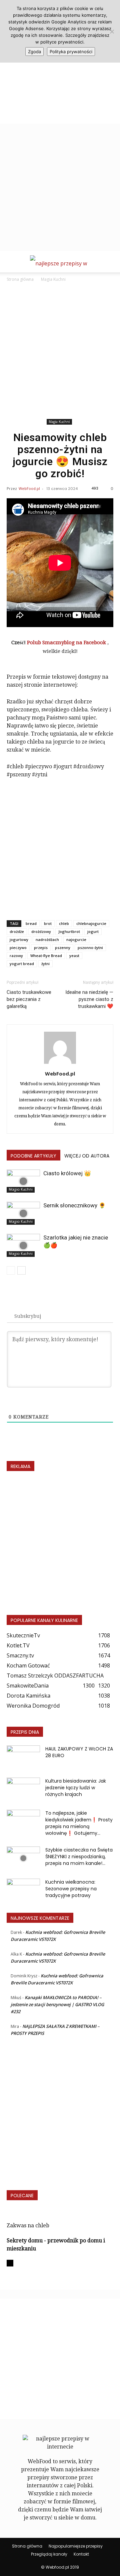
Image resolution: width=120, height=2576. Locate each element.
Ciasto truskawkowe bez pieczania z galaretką (29, 999)
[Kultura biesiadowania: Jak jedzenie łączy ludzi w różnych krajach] (23, 1789)
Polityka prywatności (71, 52)
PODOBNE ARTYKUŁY (33, 1156)
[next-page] (21, 1270)
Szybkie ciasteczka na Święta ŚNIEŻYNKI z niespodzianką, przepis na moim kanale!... (79, 1857)
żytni (45, 964)
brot (48, 923)
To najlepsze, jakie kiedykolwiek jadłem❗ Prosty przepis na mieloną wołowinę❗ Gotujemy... (79, 1823)
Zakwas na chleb (28, 2225)
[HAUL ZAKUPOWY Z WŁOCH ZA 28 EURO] (23, 1757)
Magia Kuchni (53, 279)
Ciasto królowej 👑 (67, 1173)
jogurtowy (19, 939)
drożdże (17, 931)
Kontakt (81, 2554)
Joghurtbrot (69, 931)
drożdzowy (41, 931)
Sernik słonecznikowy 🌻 (74, 1205)
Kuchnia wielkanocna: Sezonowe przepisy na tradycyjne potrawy (71, 1889)
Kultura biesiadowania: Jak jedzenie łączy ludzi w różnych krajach (76, 1788)
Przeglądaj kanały (49, 2554)
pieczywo (18, 948)
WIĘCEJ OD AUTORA (87, 1156)
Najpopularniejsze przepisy (76, 2546)
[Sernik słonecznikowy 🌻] (23, 1213)
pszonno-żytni (90, 948)
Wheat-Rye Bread (46, 956)
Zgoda (34, 52)
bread (31, 923)
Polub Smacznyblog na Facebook (67, 642)
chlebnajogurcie (91, 923)
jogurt (93, 931)
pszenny (63, 948)
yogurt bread (22, 964)
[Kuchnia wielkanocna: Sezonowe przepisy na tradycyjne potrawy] (23, 1890)
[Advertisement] (60, 64)
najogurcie (76, 939)
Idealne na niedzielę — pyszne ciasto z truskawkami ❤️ (89, 999)
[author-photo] (60, 1064)
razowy (16, 956)
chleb (64, 923)
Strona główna (20, 279)
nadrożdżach (47, 939)
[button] (11, 263)
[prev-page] (11, 1270)
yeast (74, 956)
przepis (41, 948)
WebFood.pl (29, 488)
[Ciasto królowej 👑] (23, 1181)
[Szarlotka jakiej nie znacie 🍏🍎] (23, 1245)
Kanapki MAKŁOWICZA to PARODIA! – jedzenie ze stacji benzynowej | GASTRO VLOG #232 (57, 2004)
